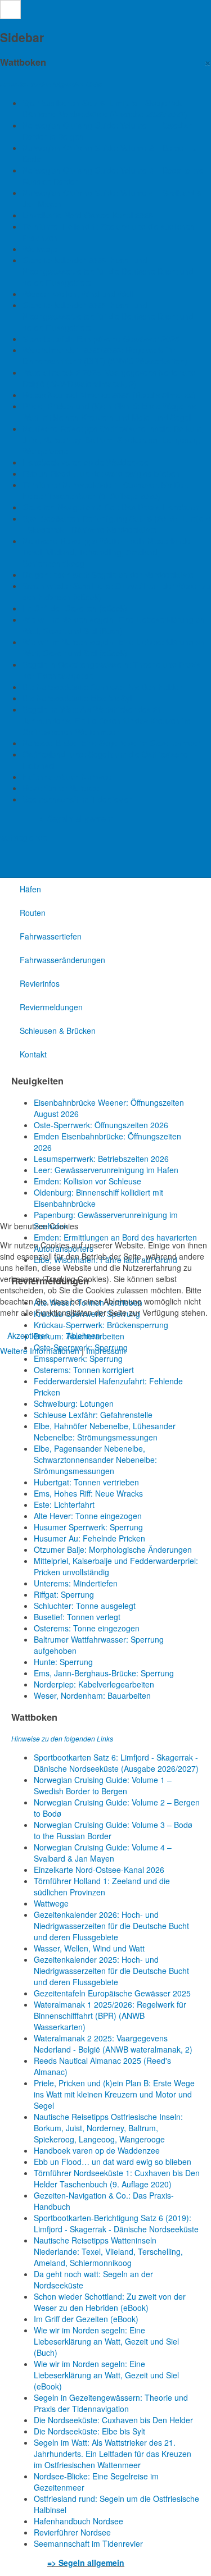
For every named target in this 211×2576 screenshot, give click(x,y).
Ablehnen (83, 1335)
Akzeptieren (28, 1335)
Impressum (106, 1351)
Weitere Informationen (40, 1351)
